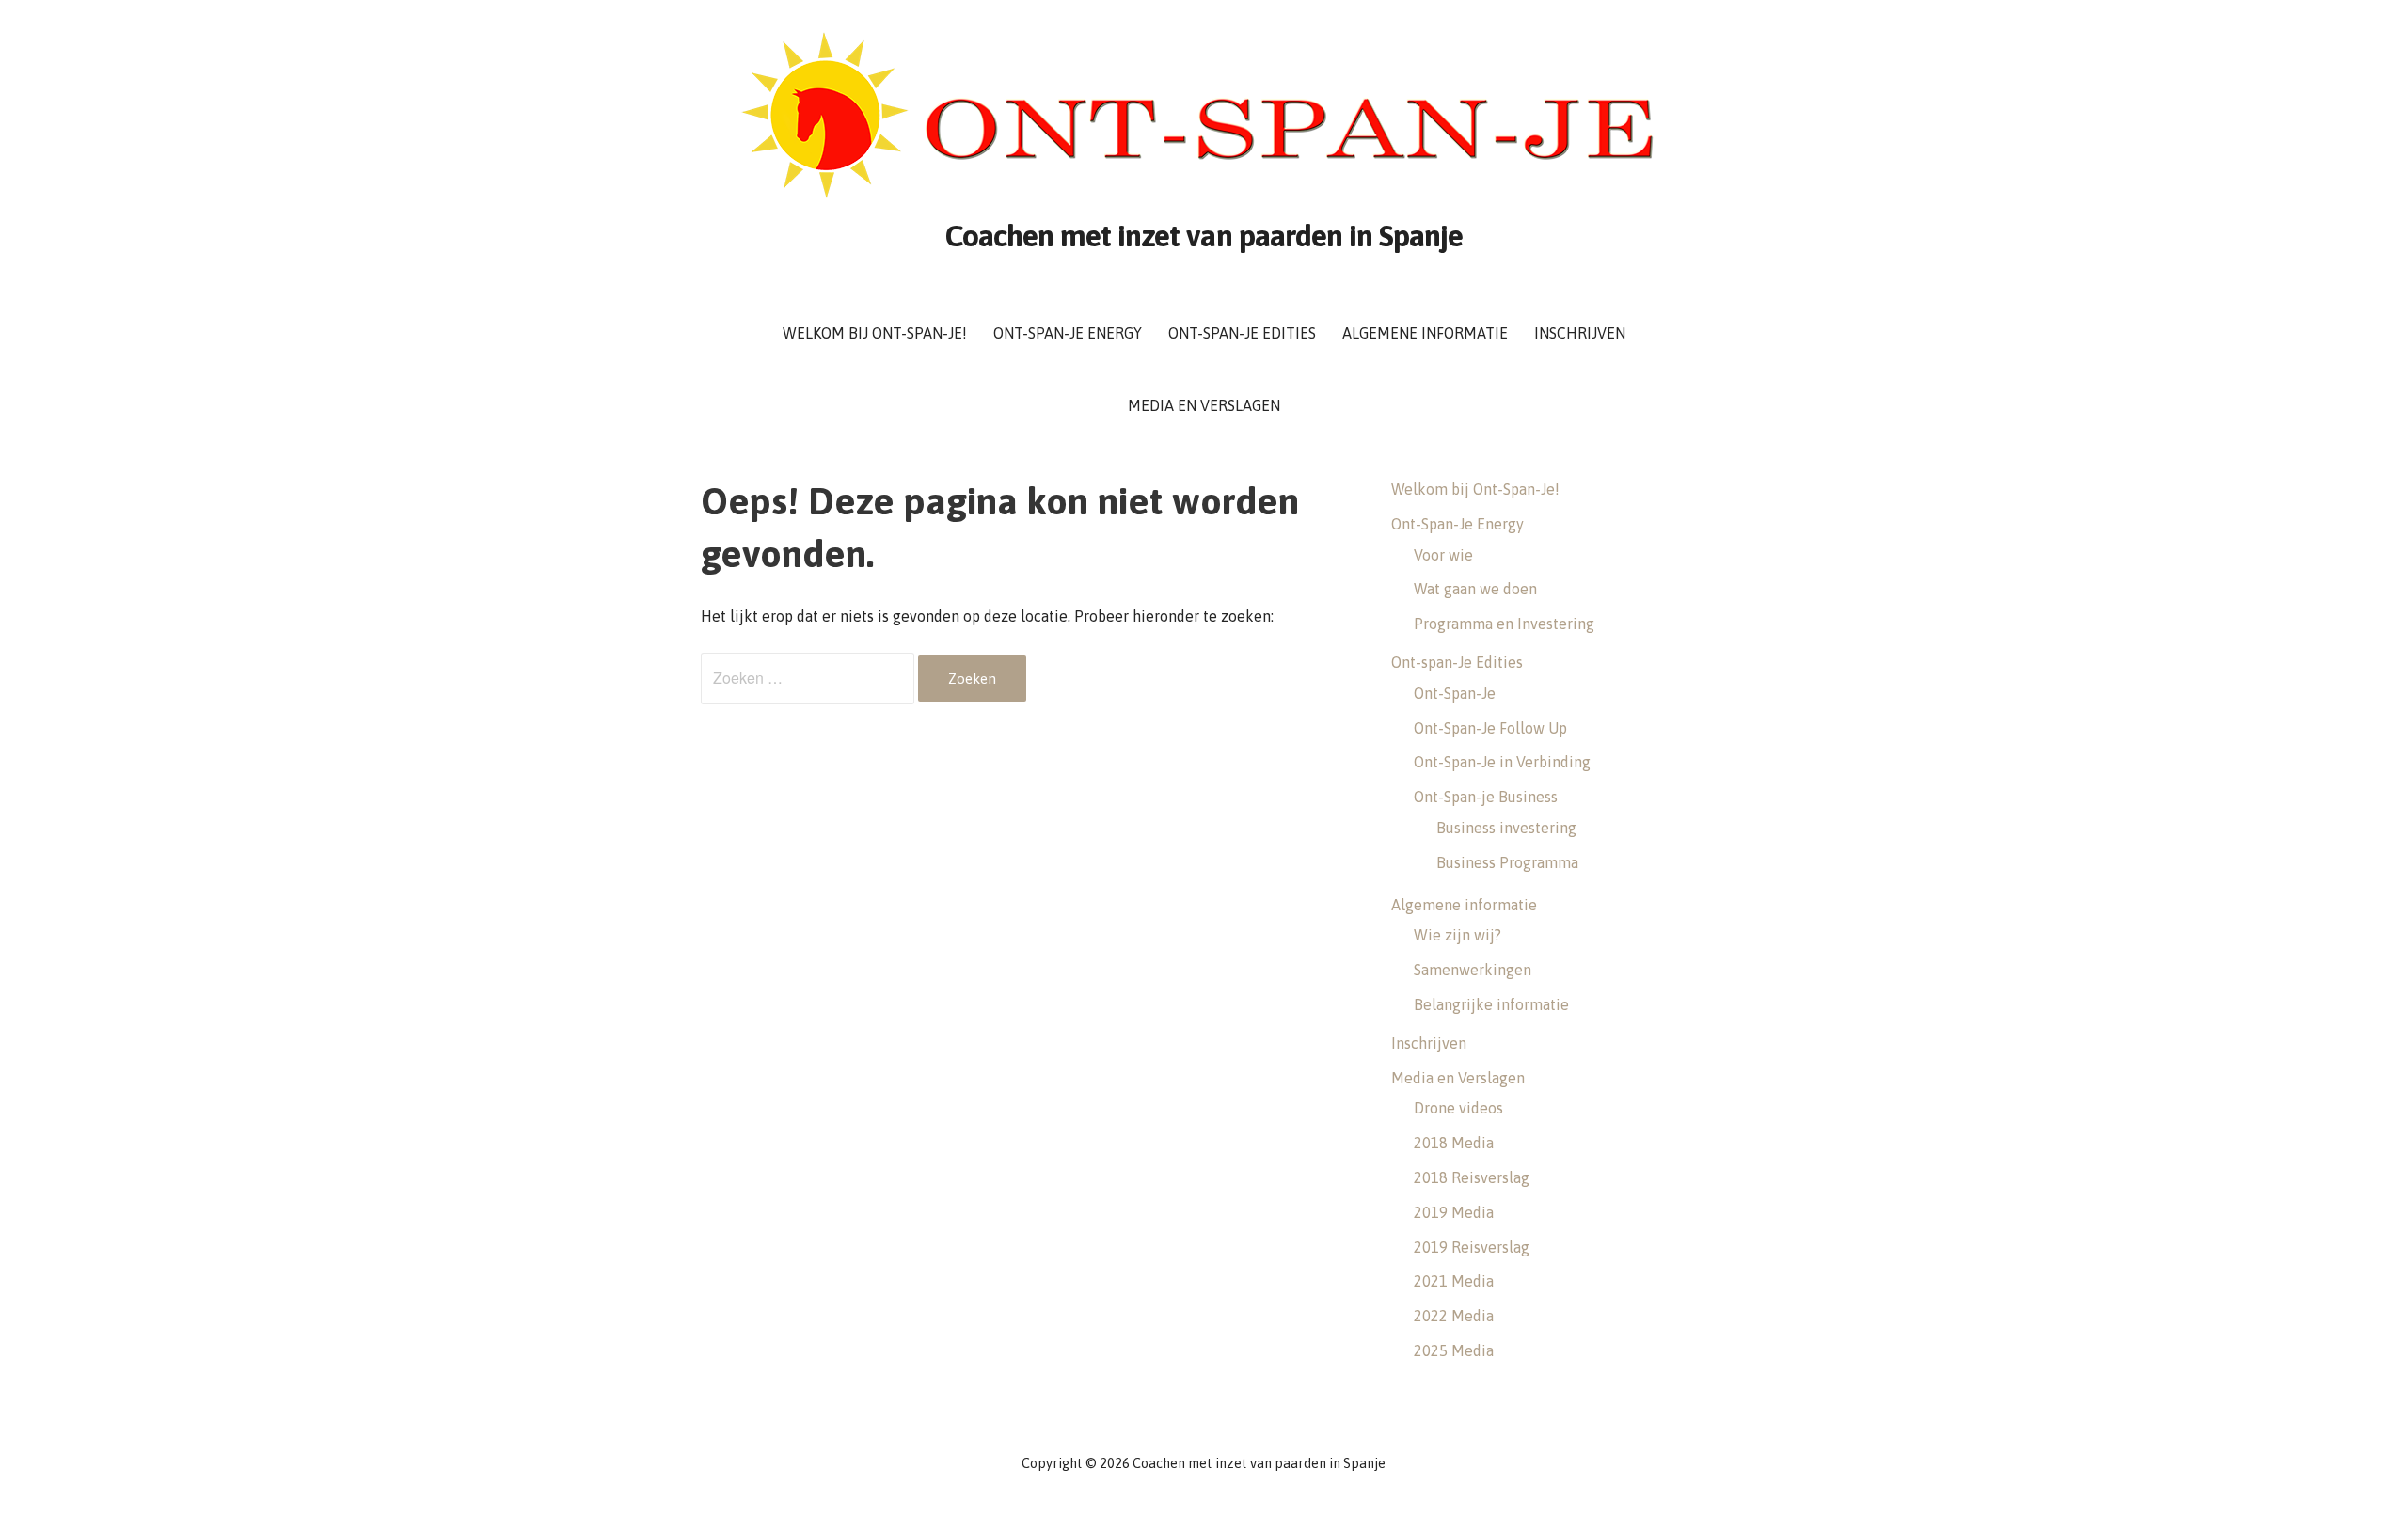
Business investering (1506, 828)
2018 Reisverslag (1472, 1177)
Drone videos (1458, 1108)
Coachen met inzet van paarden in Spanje (1204, 236)
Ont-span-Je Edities (1242, 333)
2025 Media (1454, 1350)
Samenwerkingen (1473, 970)
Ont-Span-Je (1455, 693)
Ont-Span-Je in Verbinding (1502, 762)
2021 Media (1454, 1281)
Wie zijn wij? (1457, 935)
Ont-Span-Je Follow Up (1490, 728)
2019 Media (1454, 1212)
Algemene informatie (1425, 333)
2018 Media (1454, 1143)
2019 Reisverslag (1472, 1247)
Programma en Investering (1504, 624)
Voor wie (1443, 555)
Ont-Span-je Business (1486, 797)
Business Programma (1507, 862)
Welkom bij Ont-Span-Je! (875, 333)
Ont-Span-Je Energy (1068, 333)
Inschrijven (1580, 333)
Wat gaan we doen (1475, 589)
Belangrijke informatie (1491, 1004)
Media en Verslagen (1204, 405)
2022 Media (1454, 1316)
